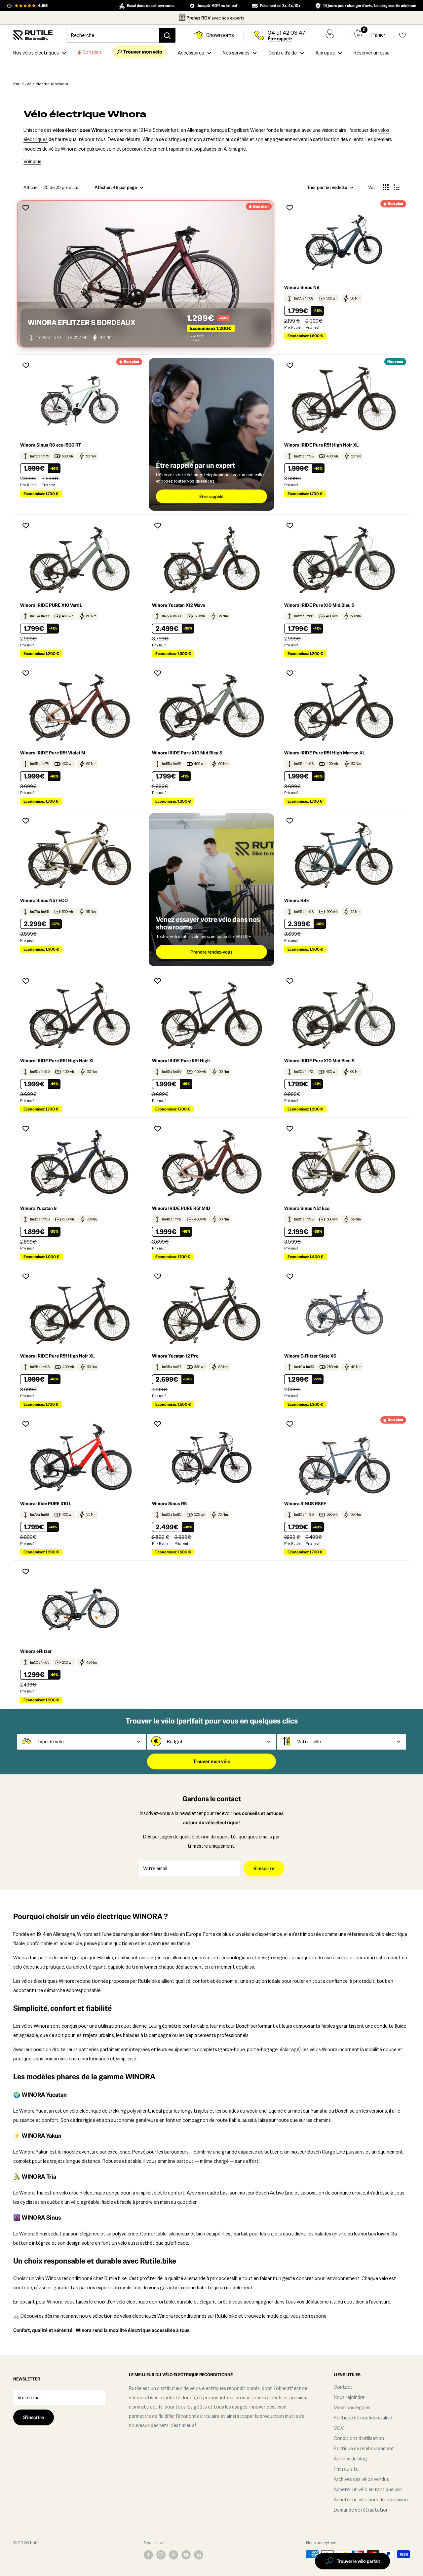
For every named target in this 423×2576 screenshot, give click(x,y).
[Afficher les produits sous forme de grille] (386, 187)
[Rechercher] (167, 35)
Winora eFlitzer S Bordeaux (81, 323)
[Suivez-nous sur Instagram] (161, 2555)
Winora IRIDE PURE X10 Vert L (51, 605)
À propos (325, 53)
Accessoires (191, 53)
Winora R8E (297, 900)
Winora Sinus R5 (169, 1504)
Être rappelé (280, 39)
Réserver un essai (372, 53)
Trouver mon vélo (212, 1761)
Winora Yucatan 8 (38, 1208)
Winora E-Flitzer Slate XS (310, 1356)
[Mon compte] (330, 35)
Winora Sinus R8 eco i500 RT (51, 445)
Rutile (19, 84)
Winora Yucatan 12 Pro (175, 1356)
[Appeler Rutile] (259, 35)
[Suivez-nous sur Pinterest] (173, 2555)
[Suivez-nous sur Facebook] (148, 2555)
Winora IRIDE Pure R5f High (181, 1061)
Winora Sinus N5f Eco (307, 1208)
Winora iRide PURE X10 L (46, 1504)
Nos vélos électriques (36, 53)
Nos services (236, 53)
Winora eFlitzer (36, 1651)
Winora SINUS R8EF (305, 1504)
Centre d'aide (283, 53)
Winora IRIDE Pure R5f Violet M (53, 753)
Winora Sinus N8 (302, 287)
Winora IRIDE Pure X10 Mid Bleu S (319, 605)
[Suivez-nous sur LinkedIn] (199, 2555)
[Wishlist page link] (403, 35)
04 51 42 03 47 (287, 33)
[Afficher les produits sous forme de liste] (397, 187)
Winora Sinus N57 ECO (44, 900)
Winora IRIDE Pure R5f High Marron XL (325, 753)
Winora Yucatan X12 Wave (178, 605)
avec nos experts (215, 18)
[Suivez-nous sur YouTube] (186, 2555)
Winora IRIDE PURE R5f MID (181, 1208)
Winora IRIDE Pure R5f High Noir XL (321, 445)
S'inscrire (264, 1868)
